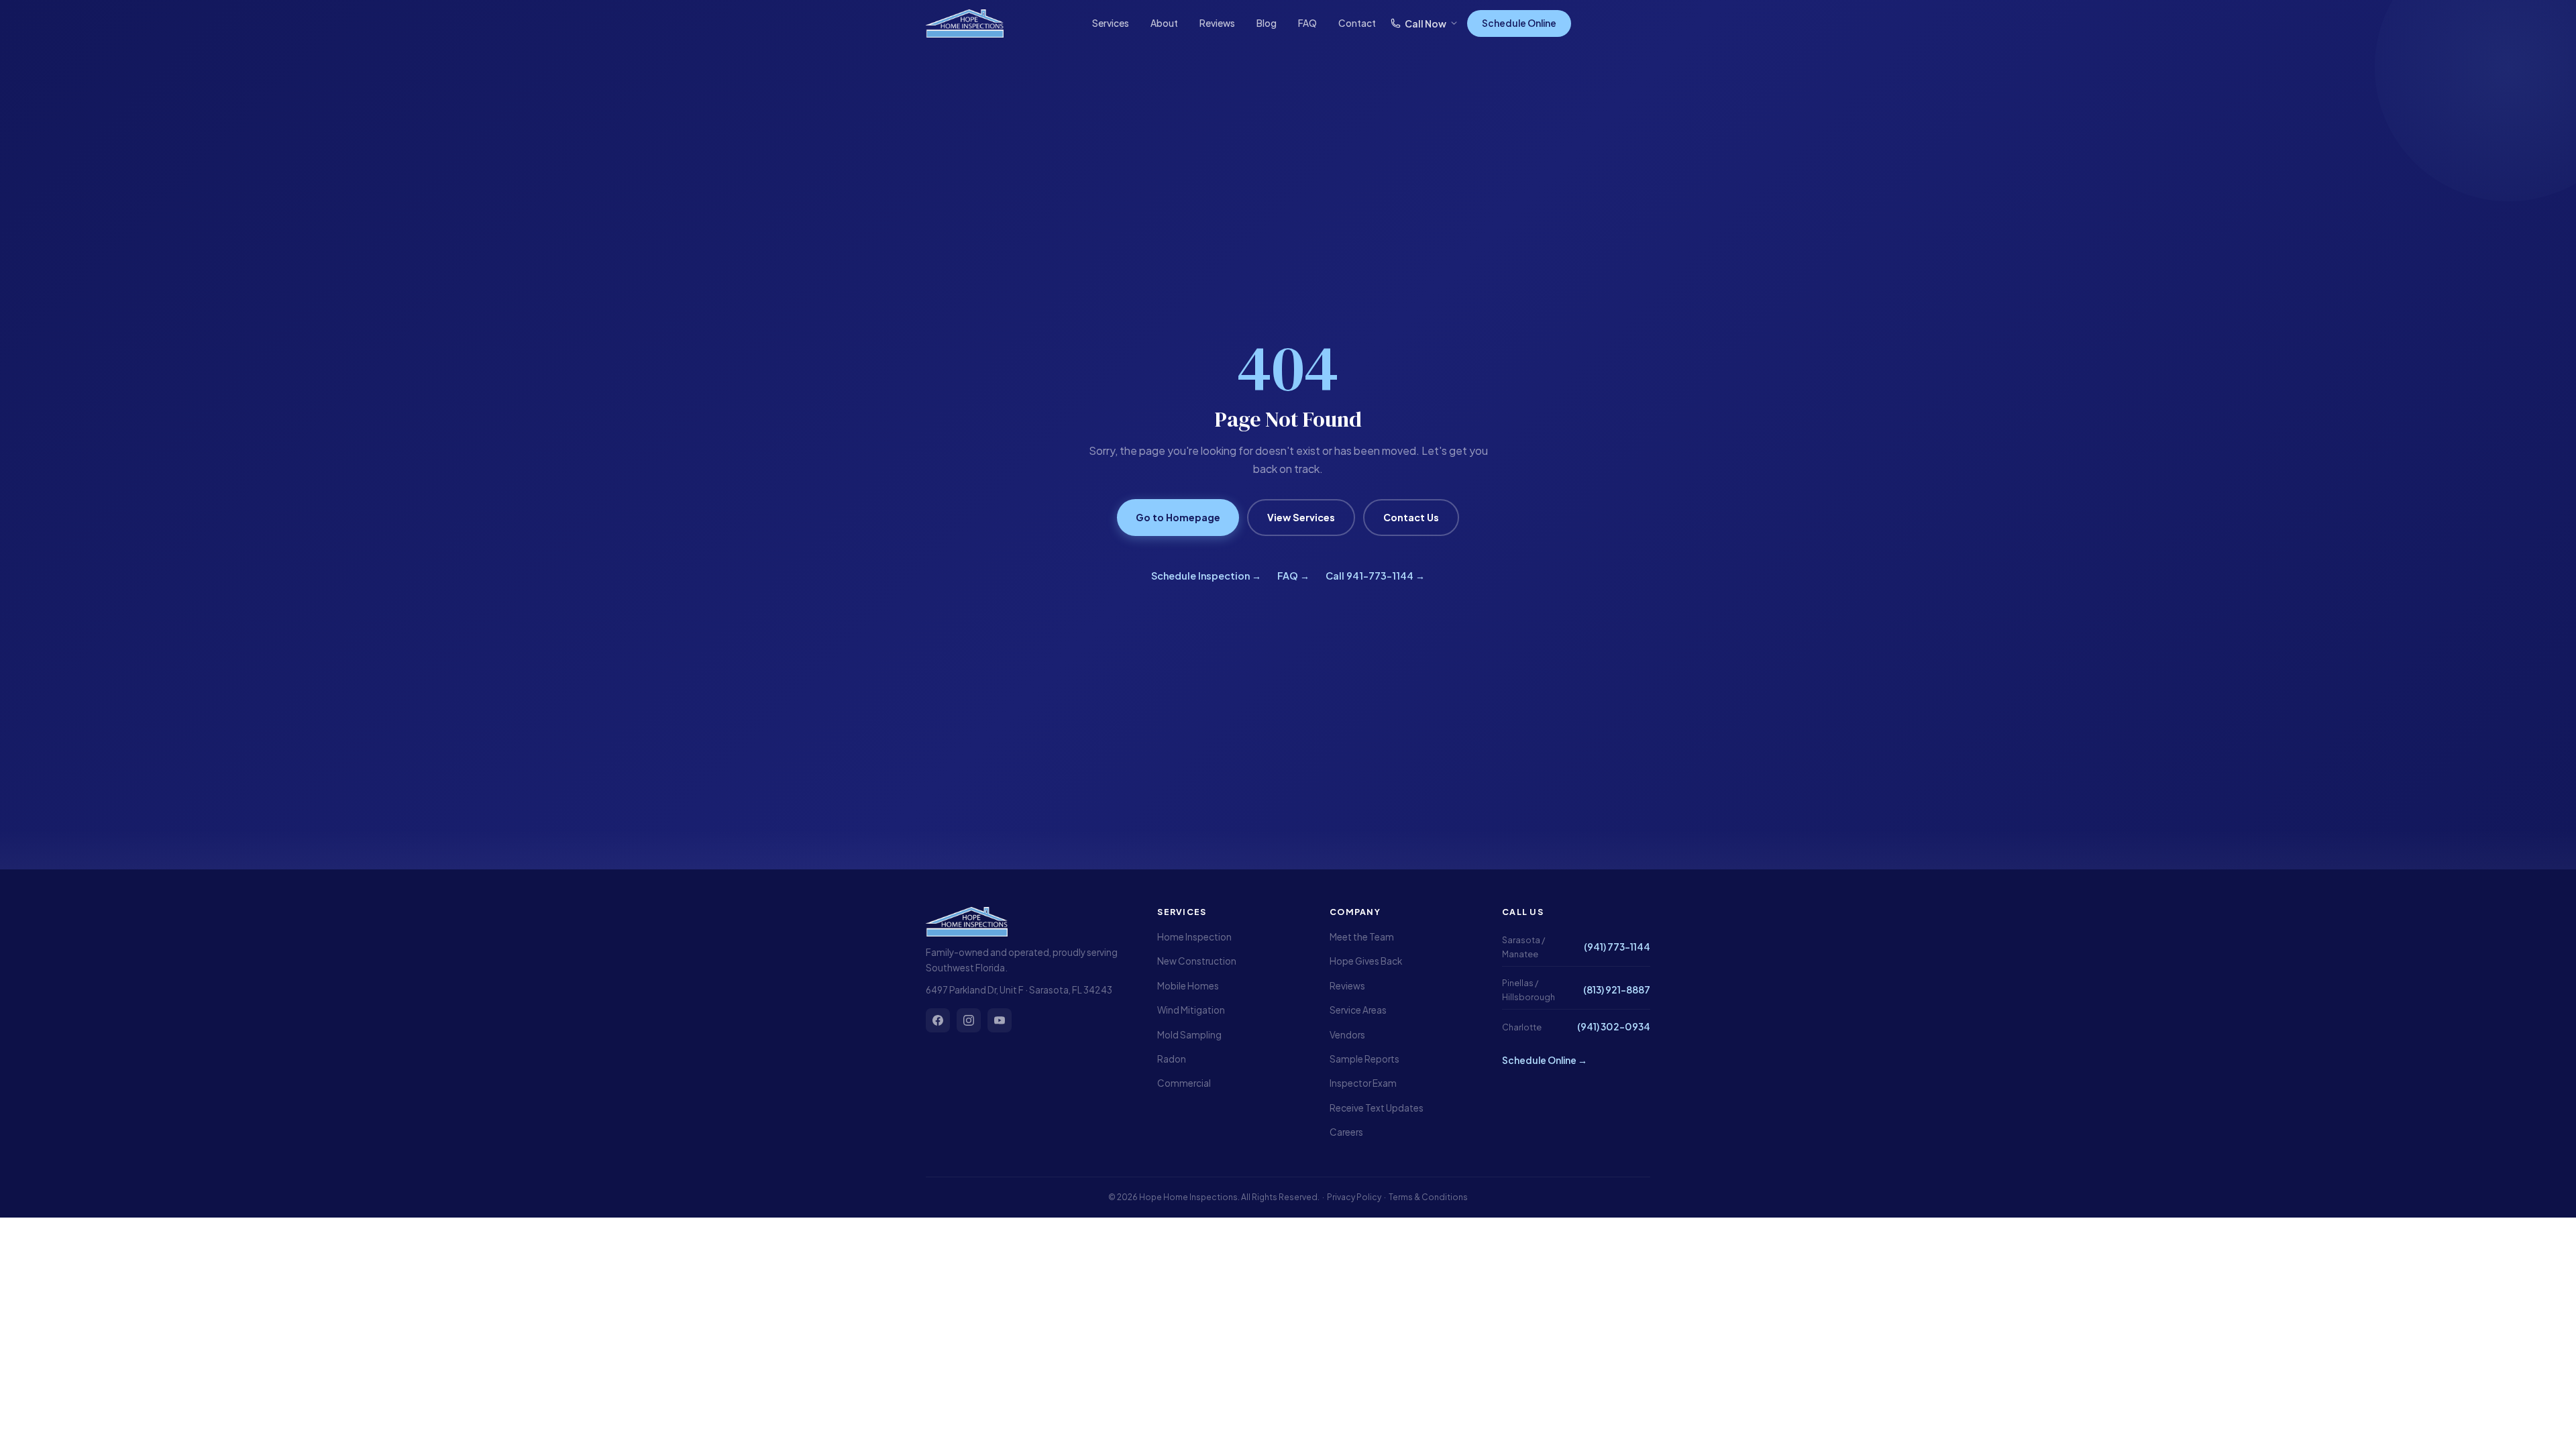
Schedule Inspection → (1206, 576)
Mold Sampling (1189, 1035)
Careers (1346, 1132)
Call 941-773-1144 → (1375, 576)
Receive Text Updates (1377, 1108)
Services (1111, 23)
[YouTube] (1000, 1020)
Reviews (1217, 23)
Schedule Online (1519, 23)
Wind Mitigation (1191, 1010)
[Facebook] (938, 1020)
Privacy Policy (1354, 1197)
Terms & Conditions (1428, 1197)
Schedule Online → (1545, 1060)
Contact (1357, 23)
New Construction (1197, 961)
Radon (1172, 1059)
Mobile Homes (1188, 986)
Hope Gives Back (1366, 961)
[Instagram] (969, 1020)
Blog (1267, 23)
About (1164, 23)
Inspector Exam (1363, 1083)
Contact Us (1411, 517)
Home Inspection (1194, 937)
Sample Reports (1364, 1059)
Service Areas (1358, 1010)
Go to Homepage (1178, 517)
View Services (1301, 517)
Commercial (1184, 1083)
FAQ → (1293, 576)
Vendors (1347, 1035)
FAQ (1307, 23)
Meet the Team (1362, 937)
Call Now (1426, 23)
